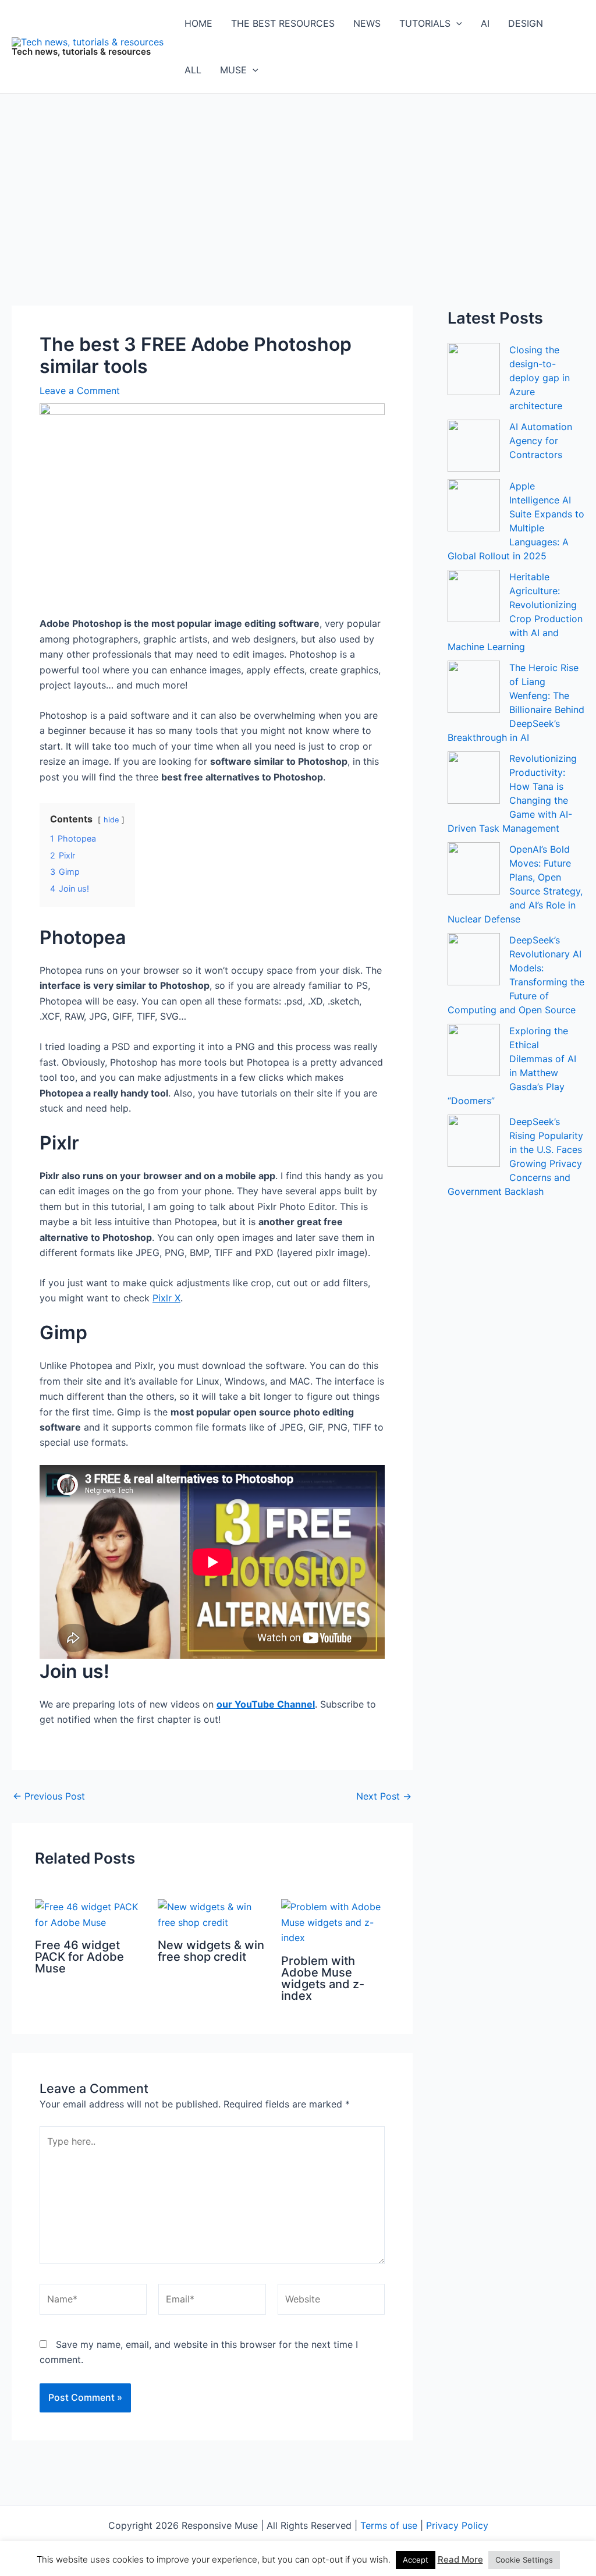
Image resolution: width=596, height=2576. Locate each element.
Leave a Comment (80, 391)
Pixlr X (166, 1298)
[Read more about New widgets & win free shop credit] (212, 1914)
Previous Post (49, 1796)
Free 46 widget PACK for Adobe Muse (79, 1957)
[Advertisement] (298, 181)
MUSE (233, 70)
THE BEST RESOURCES (283, 23)
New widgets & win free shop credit (211, 1951)
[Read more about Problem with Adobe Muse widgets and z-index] (335, 1921)
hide (111, 820)
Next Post (384, 1796)
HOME (198, 23)
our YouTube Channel (266, 1704)
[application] (456, 23)
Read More (460, 2559)
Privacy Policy (457, 2525)
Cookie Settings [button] (524, 2560)
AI (485, 23)
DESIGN (526, 23)
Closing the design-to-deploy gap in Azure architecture (540, 378)
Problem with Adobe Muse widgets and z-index (323, 1978)
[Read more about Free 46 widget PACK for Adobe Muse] (89, 1914)
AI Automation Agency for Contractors (541, 441)
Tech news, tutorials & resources (81, 52)
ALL (193, 70)
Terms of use (389, 2525)
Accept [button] (416, 2560)
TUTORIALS (425, 23)
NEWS (367, 23)
